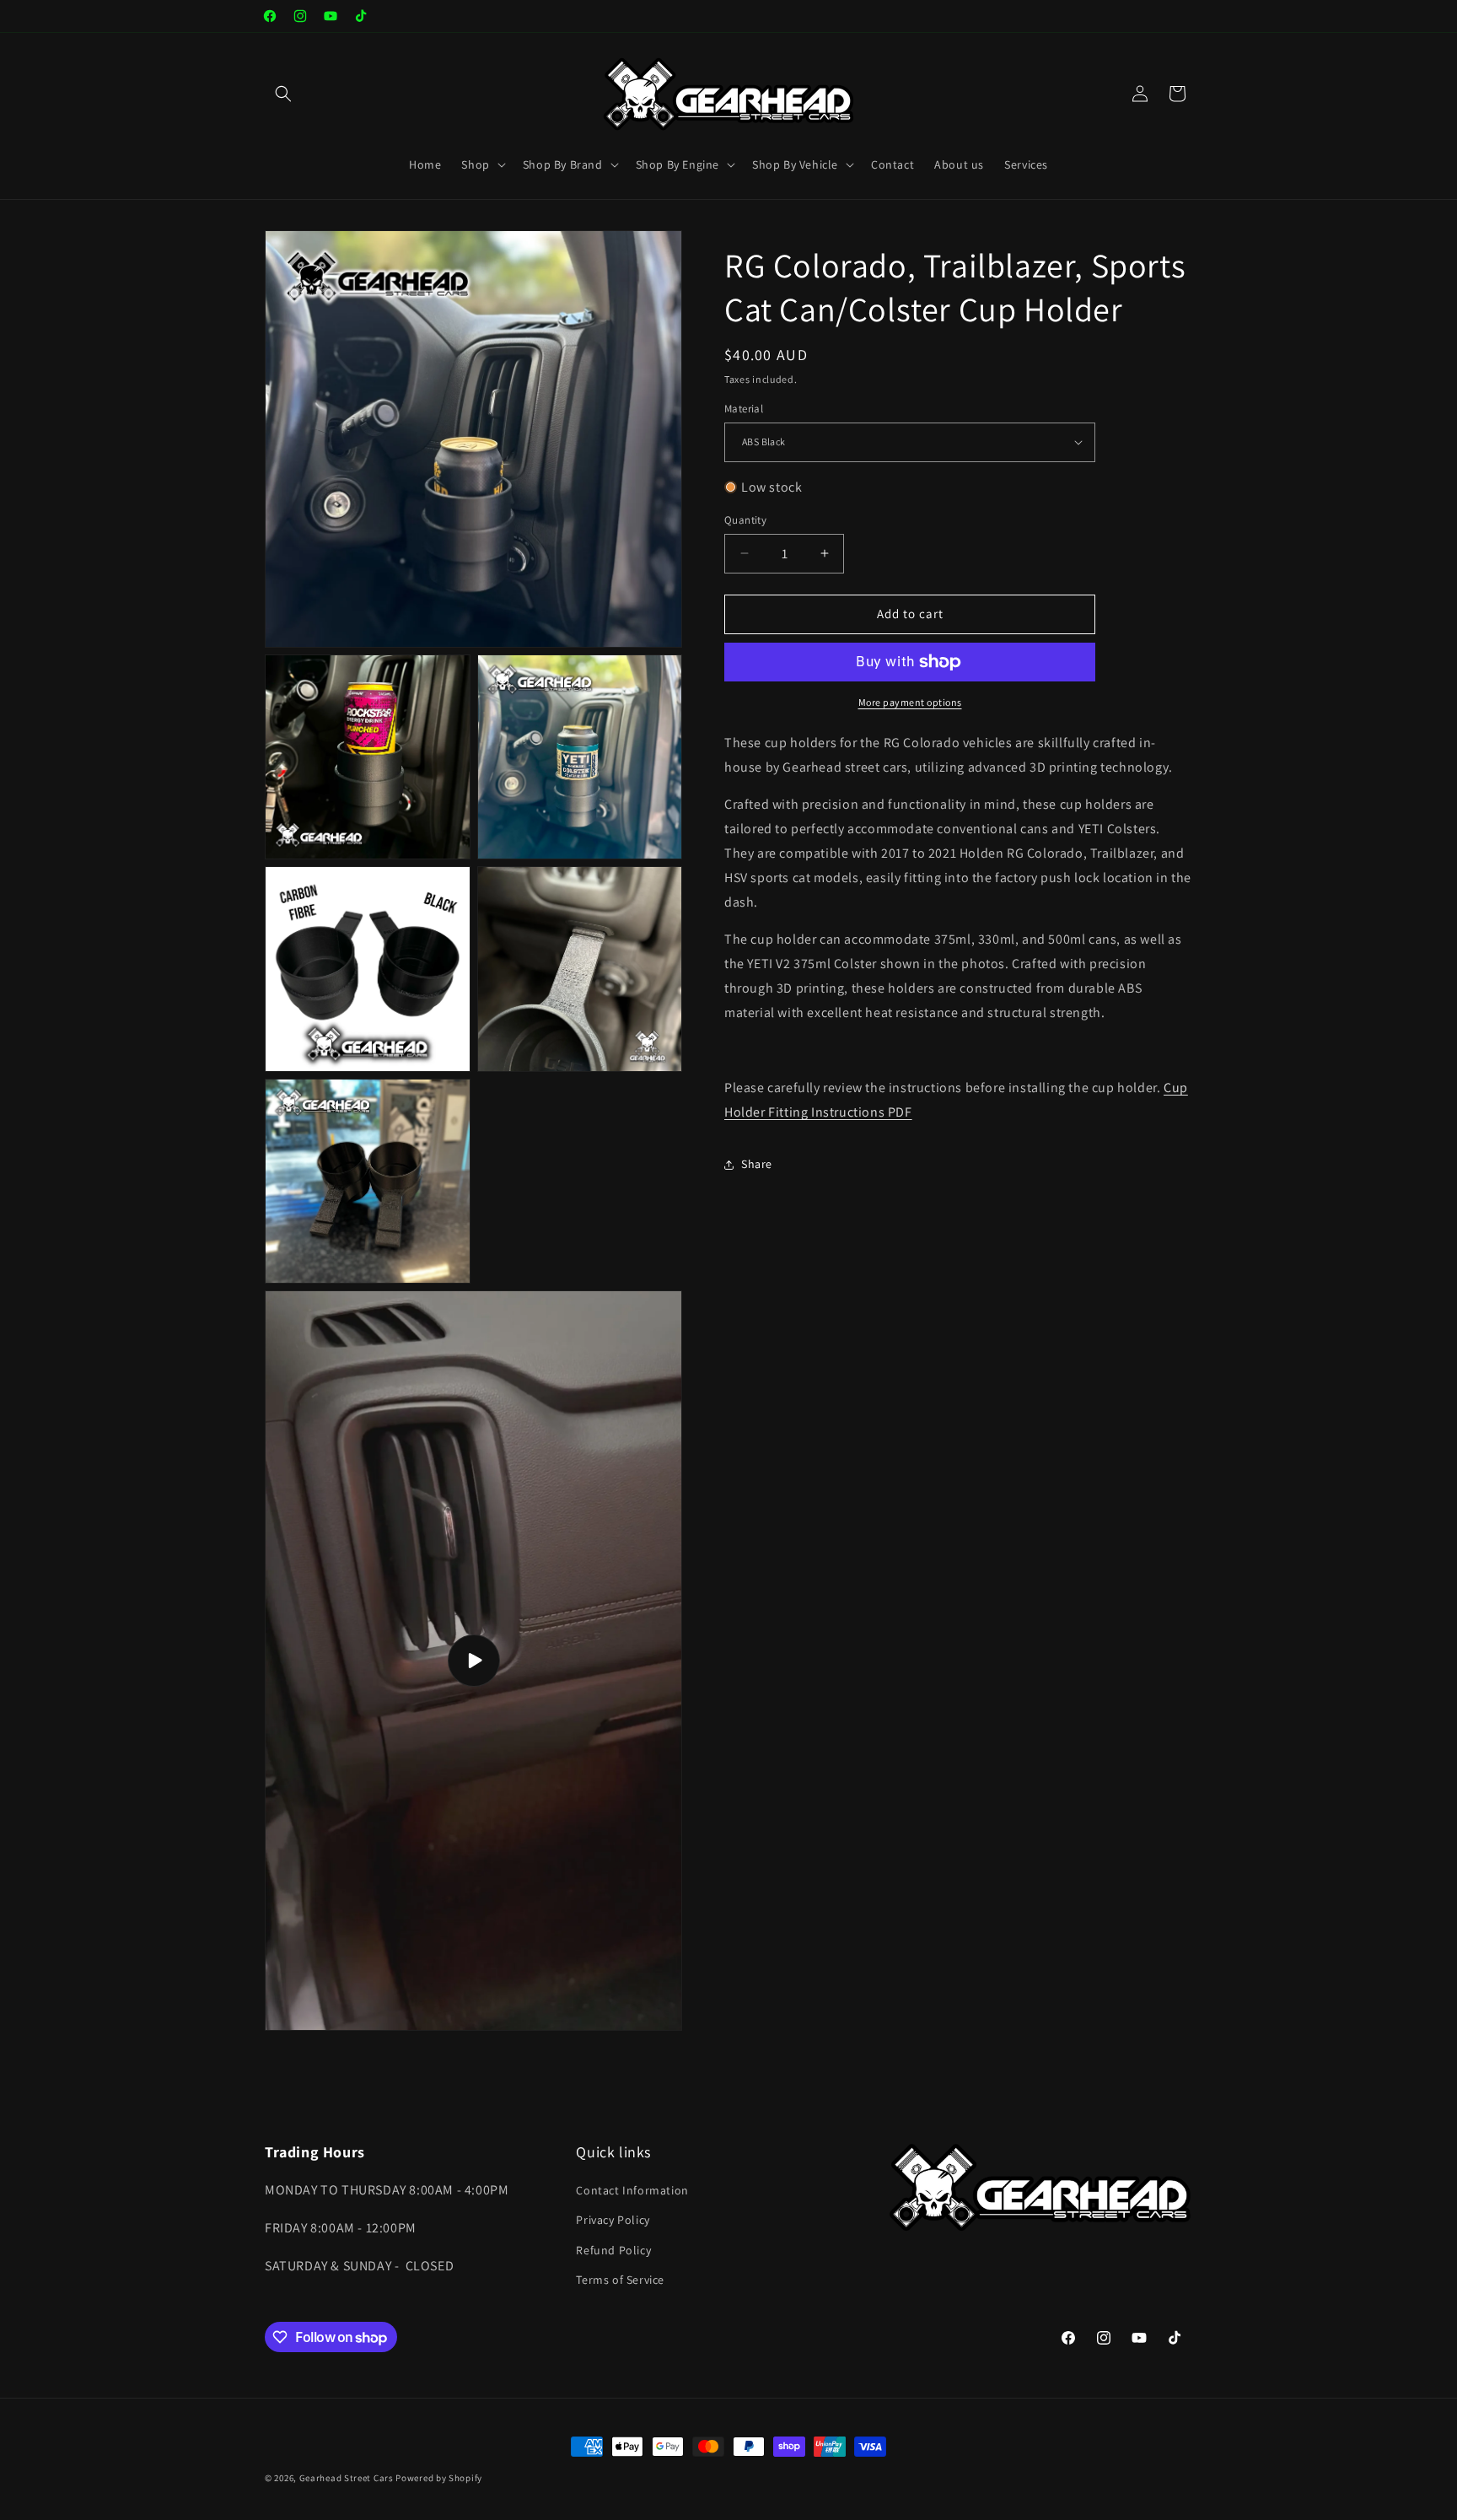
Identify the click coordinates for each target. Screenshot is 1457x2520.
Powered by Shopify (439, 2478)
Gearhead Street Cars (347, 2478)
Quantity (745, 520)
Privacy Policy (613, 2220)
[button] (283, 94)
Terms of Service (620, 2280)
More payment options (910, 702)
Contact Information (632, 2190)
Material (744, 409)
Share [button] (757, 1164)
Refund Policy (613, 2250)
